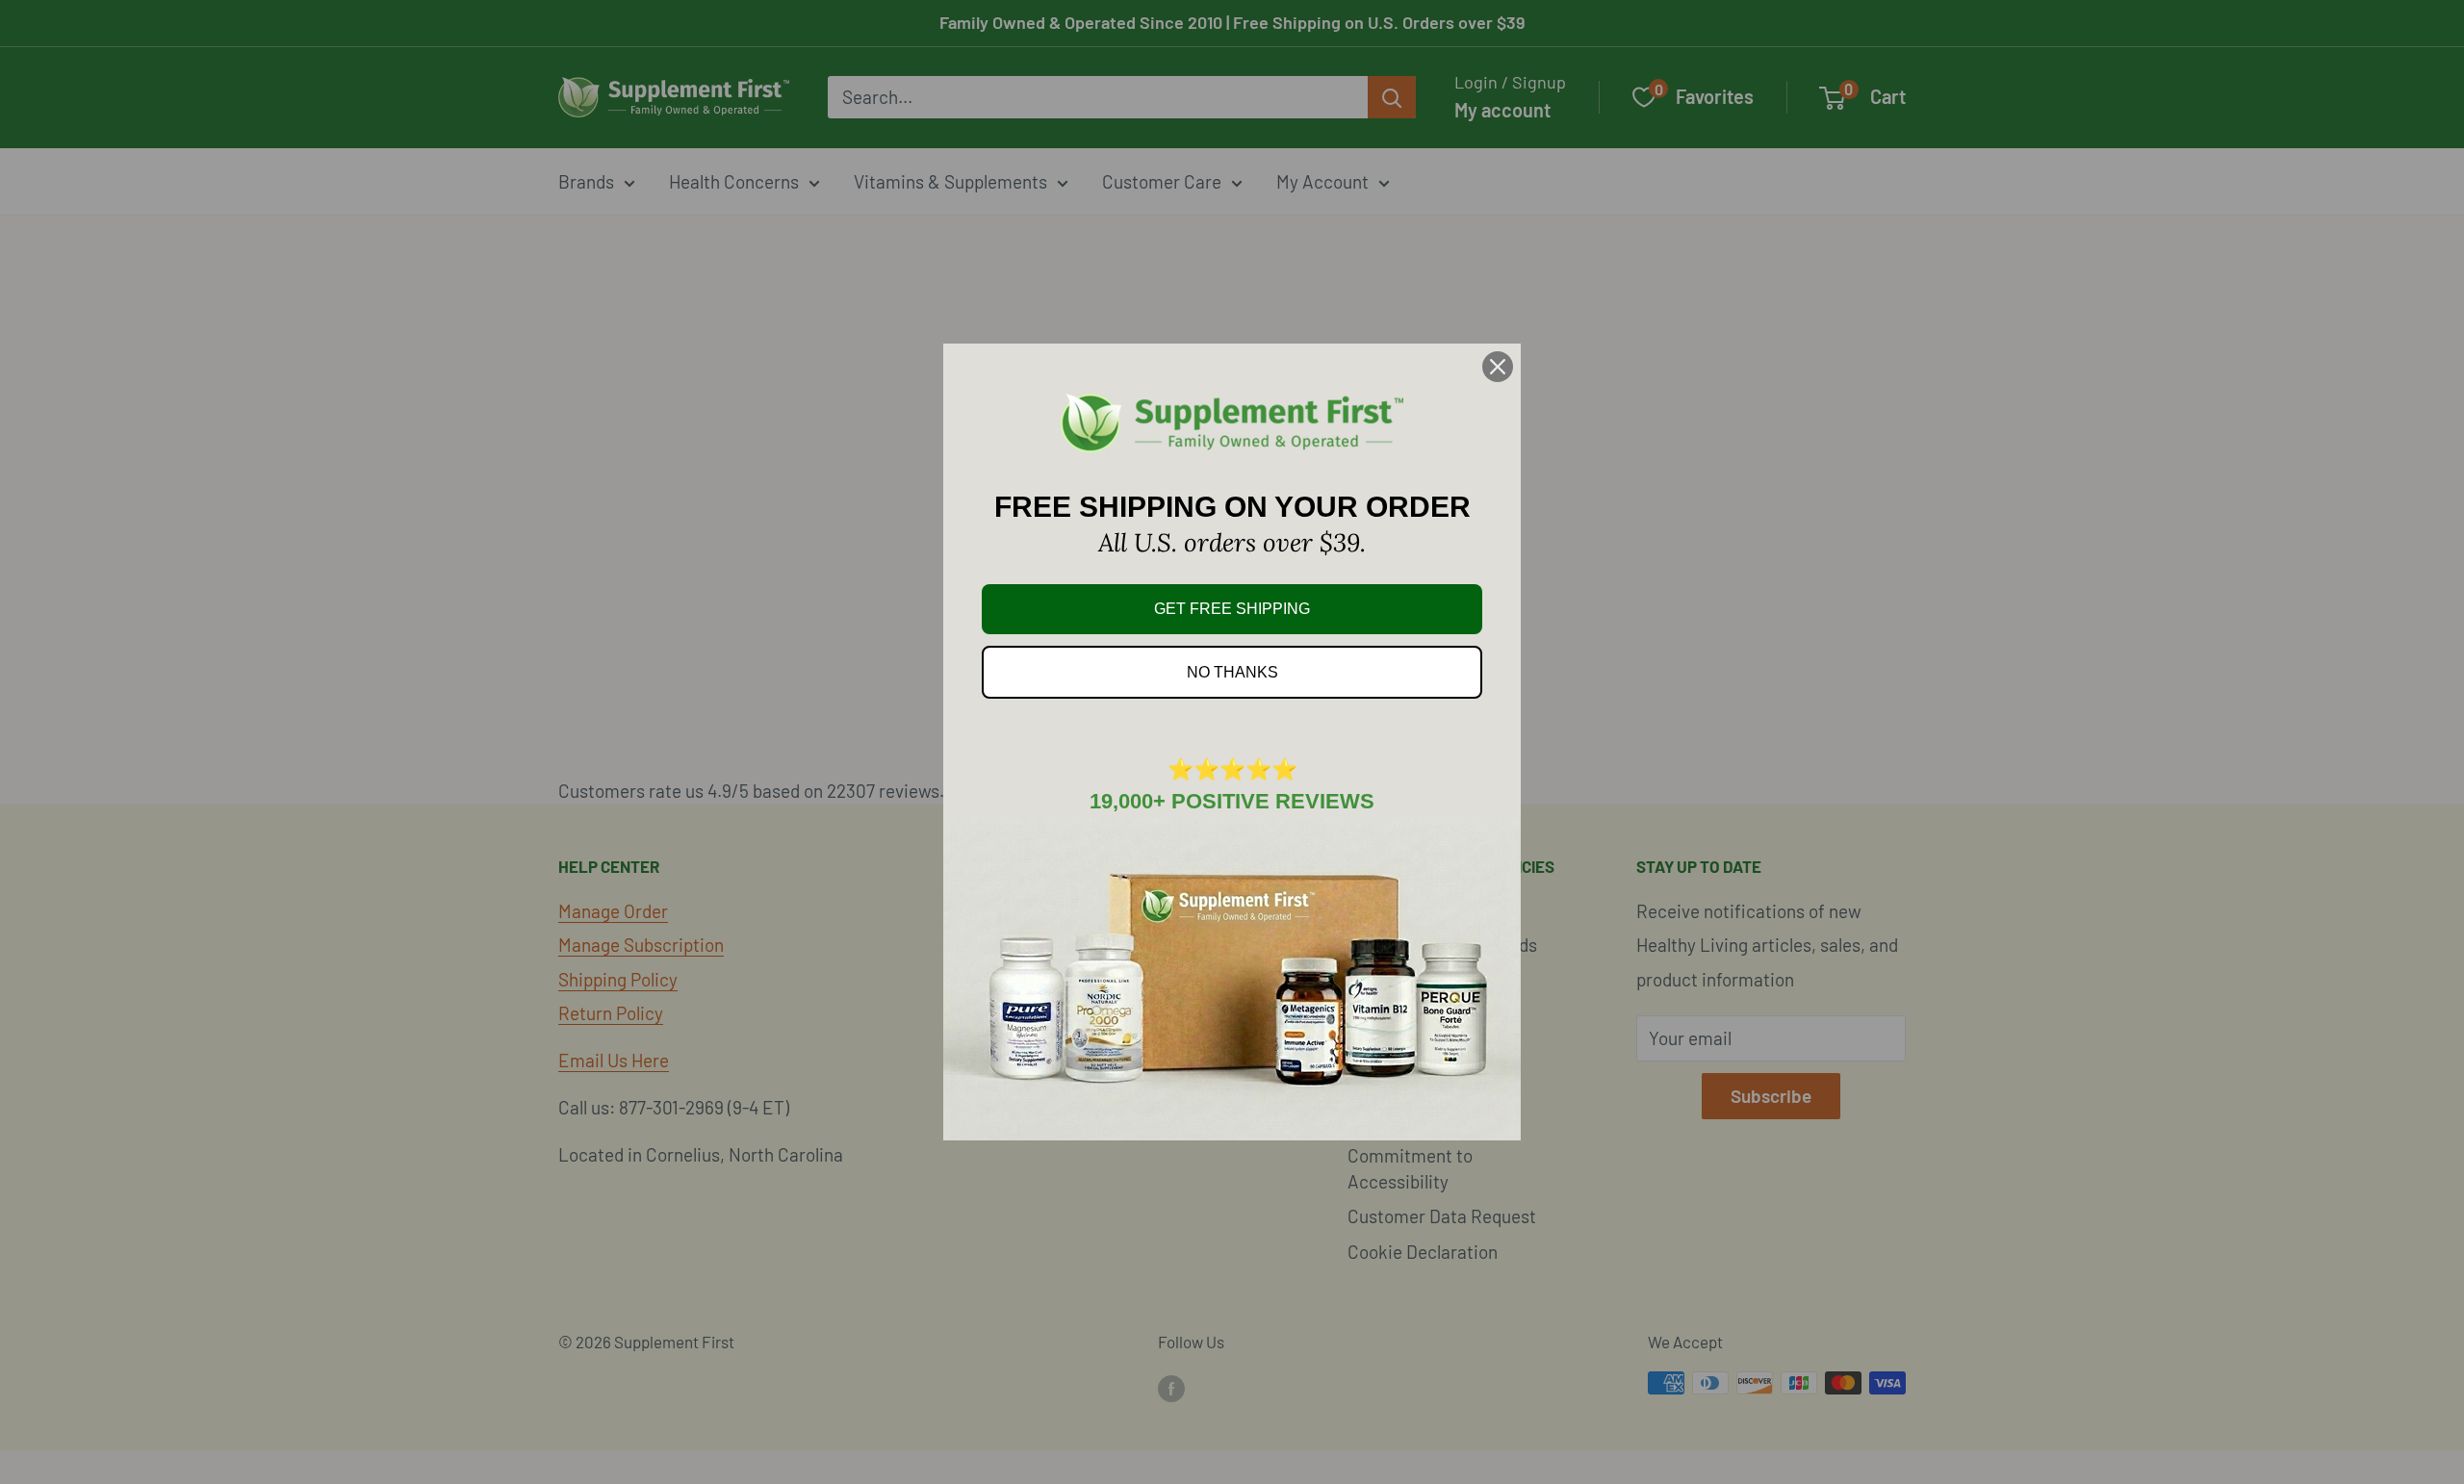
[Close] (1498, 367)
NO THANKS (1232, 672)
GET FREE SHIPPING (1232, 609)
